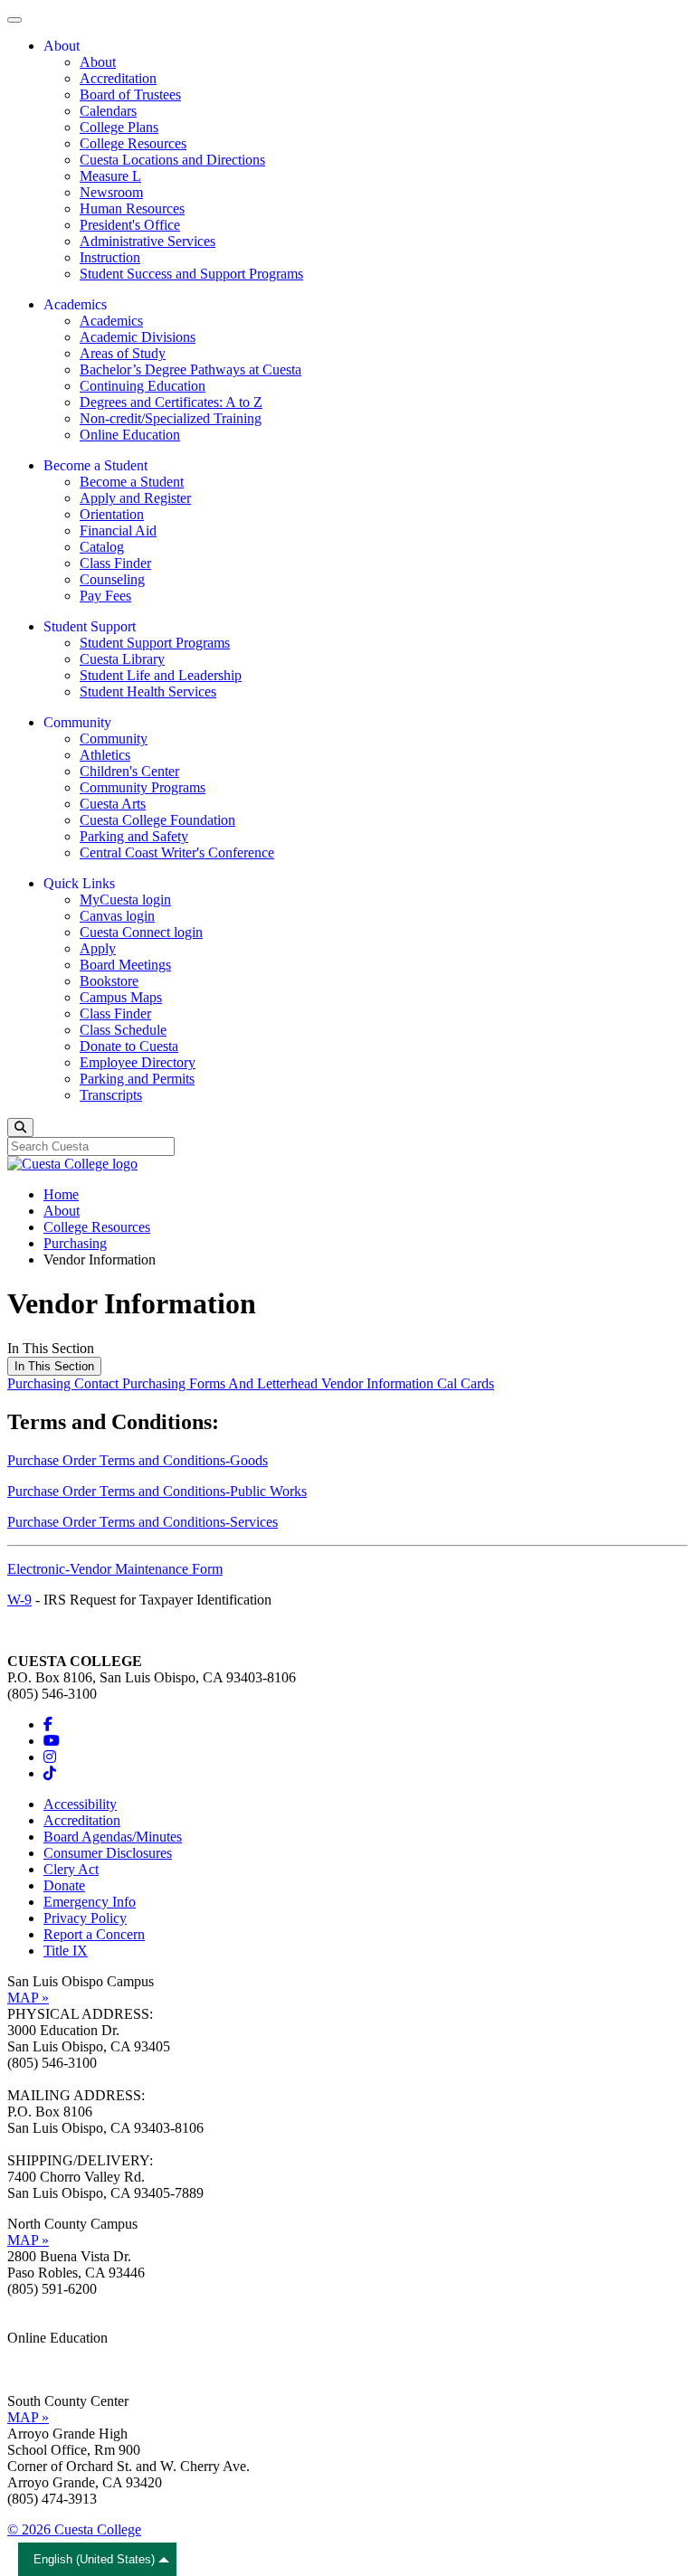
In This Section (54, 1366)
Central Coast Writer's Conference (177, 852)
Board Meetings (125, 965)
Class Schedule (123, 1030)
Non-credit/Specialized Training (171, 418)
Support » (35, 2370)
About (98, 62)
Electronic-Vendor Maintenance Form (115, 1569)
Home (61, 1194)
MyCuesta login (125, 900)
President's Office (130, 225)
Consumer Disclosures (108, 1853)
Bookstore (109, 981)
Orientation (112, 514)
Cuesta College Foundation (157, 820)
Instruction (110, 257)
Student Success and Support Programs (191, 274)
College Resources (133, 143)
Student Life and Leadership (161, 675)
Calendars (108, 111)
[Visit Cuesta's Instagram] (50, 1757)
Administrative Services (148, 241)
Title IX (66, 1951)
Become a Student (132, 482)
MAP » (28, 1998)
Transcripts (111, 1095)
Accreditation (118, 78)
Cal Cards (466, 1383)
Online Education (130, 435)
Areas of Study (123, 353)
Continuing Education (143, 386)
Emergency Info (90, 1902)
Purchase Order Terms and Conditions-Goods (138, 1460)
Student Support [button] (90, 626)
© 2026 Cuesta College (74, 2529)
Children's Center (129, 771)
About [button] (62, 46)
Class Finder (115, 563)
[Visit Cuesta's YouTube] (52, 1741)
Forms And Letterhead (255, 1383)
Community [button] (77, 722)
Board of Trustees (130, 95)
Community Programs (143, 787)
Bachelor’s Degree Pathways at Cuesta (190, 369)
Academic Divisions (138, 337)
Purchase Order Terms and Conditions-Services (143, 1522)
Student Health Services (148, 691)
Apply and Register (135, 498)
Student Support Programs (155, 643)
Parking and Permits (137, 1079)
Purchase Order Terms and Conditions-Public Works (157, 1491)
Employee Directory (138, 1062)
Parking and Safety (134, 836)
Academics (111, 321)
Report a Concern (94, 1934)
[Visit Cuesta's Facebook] (48, 1724)
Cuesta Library (122, 659)
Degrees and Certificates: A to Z (171, 402)
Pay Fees (105, 596)
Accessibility (80, 1804)
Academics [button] (75, 304)
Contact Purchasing (132, 1383)
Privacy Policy (85, 1918)
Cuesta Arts (113, 804)
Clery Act (71, 1869)
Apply (98, 948)
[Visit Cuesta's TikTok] (50, 1773)
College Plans (119, 127)
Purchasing (75, 1243)
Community (114, 739)
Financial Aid (118, 530)
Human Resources (132, 208)
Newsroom (111, 192)
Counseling (112, 579)
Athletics (105, 755)
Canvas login (117, 916)
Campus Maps (121, 997)
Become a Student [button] (95, 465)
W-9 (19, 1600)
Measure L (110, 176)
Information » (46, 2354)
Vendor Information (379, 1383)
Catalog (102, 547)
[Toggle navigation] (14, 20)
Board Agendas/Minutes (113, 1837)
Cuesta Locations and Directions (172, 160)
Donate (64, 1885)
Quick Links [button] (79, 883)
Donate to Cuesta (129, 1046)
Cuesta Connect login (141, 932)
